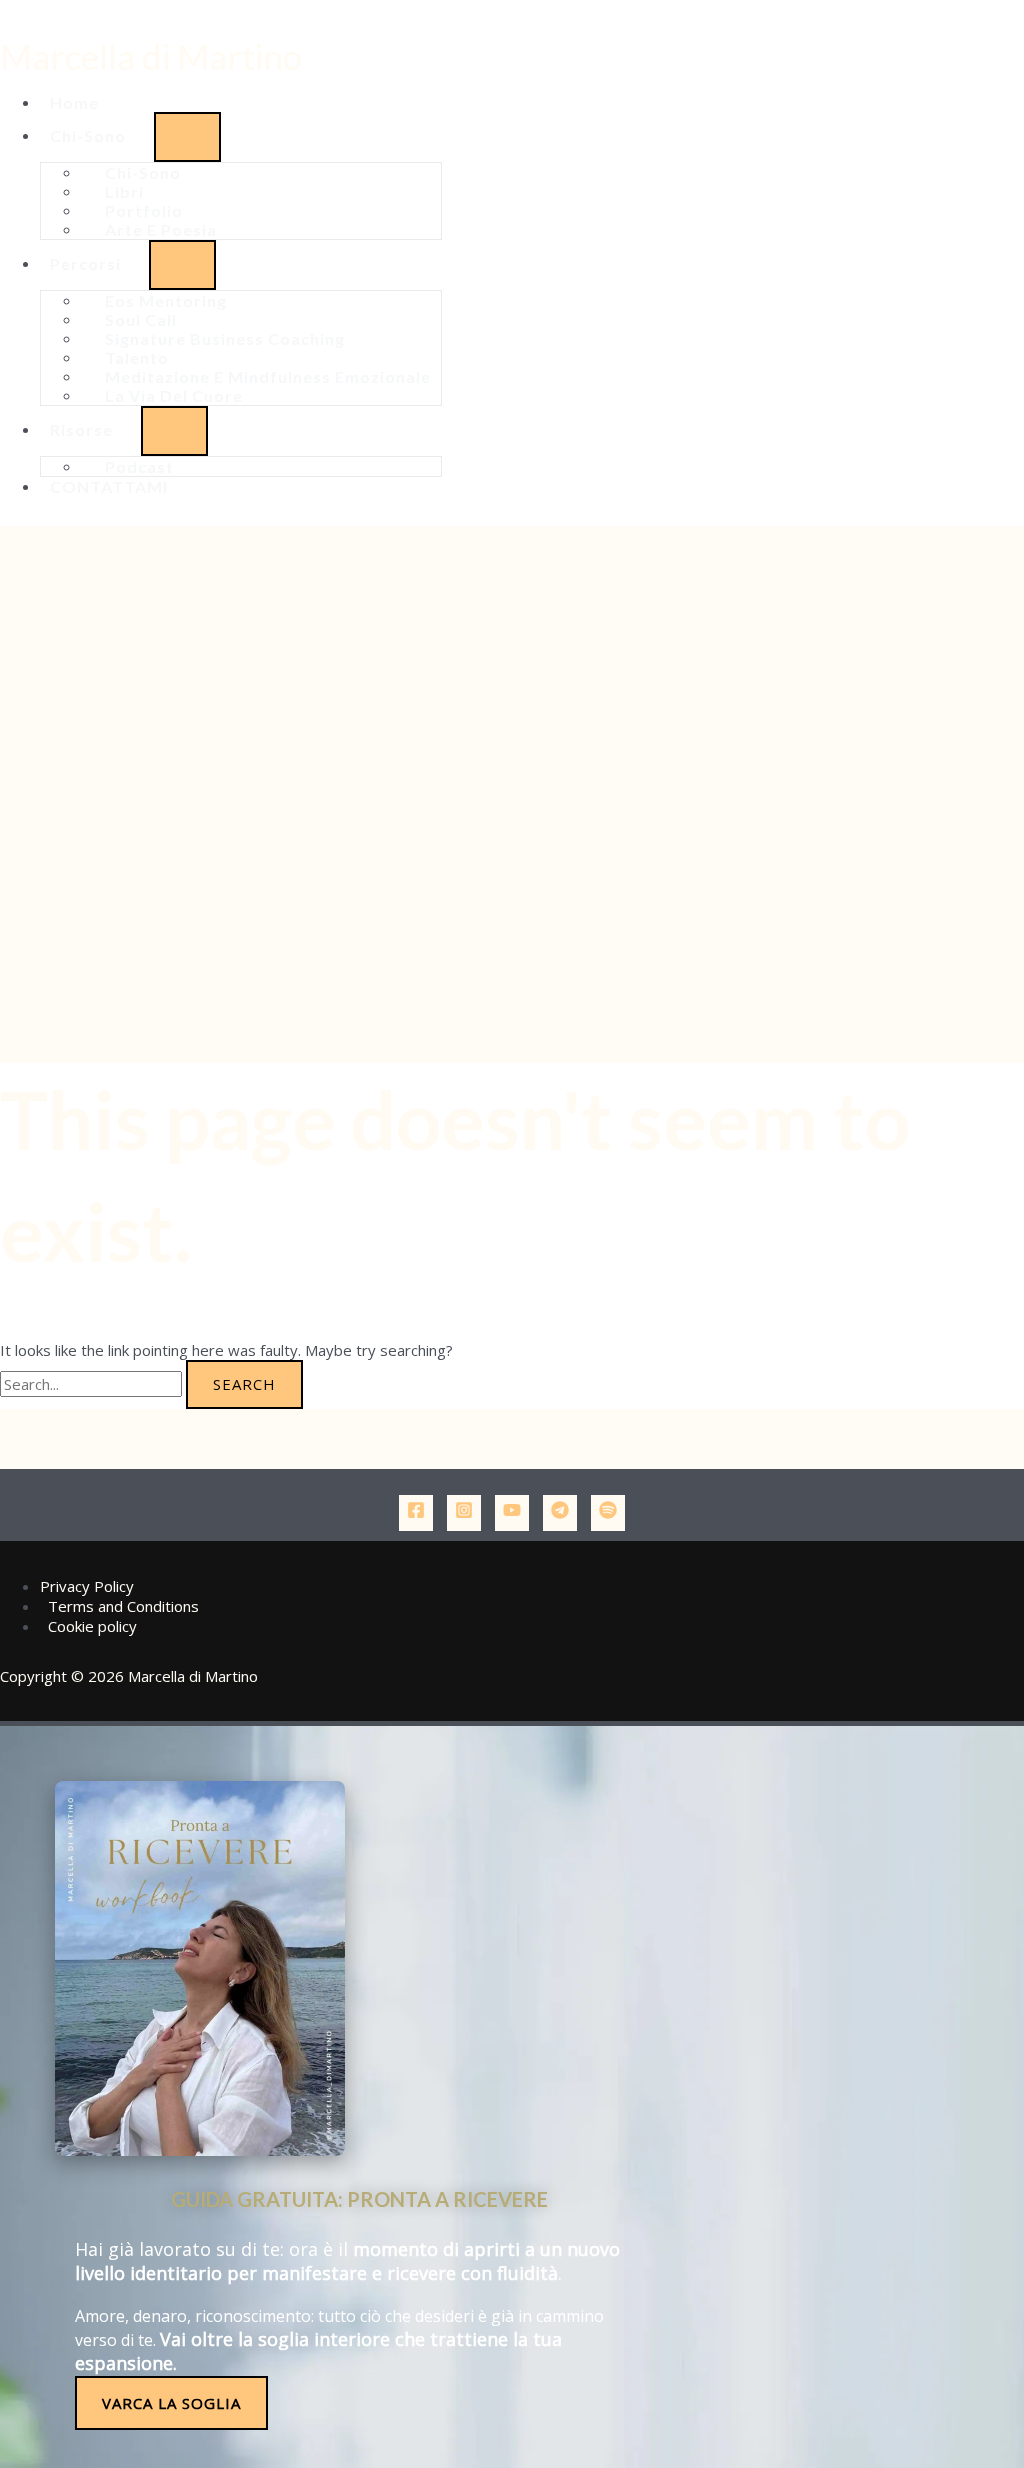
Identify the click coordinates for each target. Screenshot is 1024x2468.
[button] (97, 135)
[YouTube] (512, 1513)
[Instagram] (464, 1513)
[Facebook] (416, 1513)
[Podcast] (608, 1513)
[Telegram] (560, 1513)
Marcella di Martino (151, 56)
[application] (135, 135)
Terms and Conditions (123, 1606)
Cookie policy (92, 1626)
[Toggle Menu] (187, 137)
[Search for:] (93, 1384)
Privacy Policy (87, 1586)
